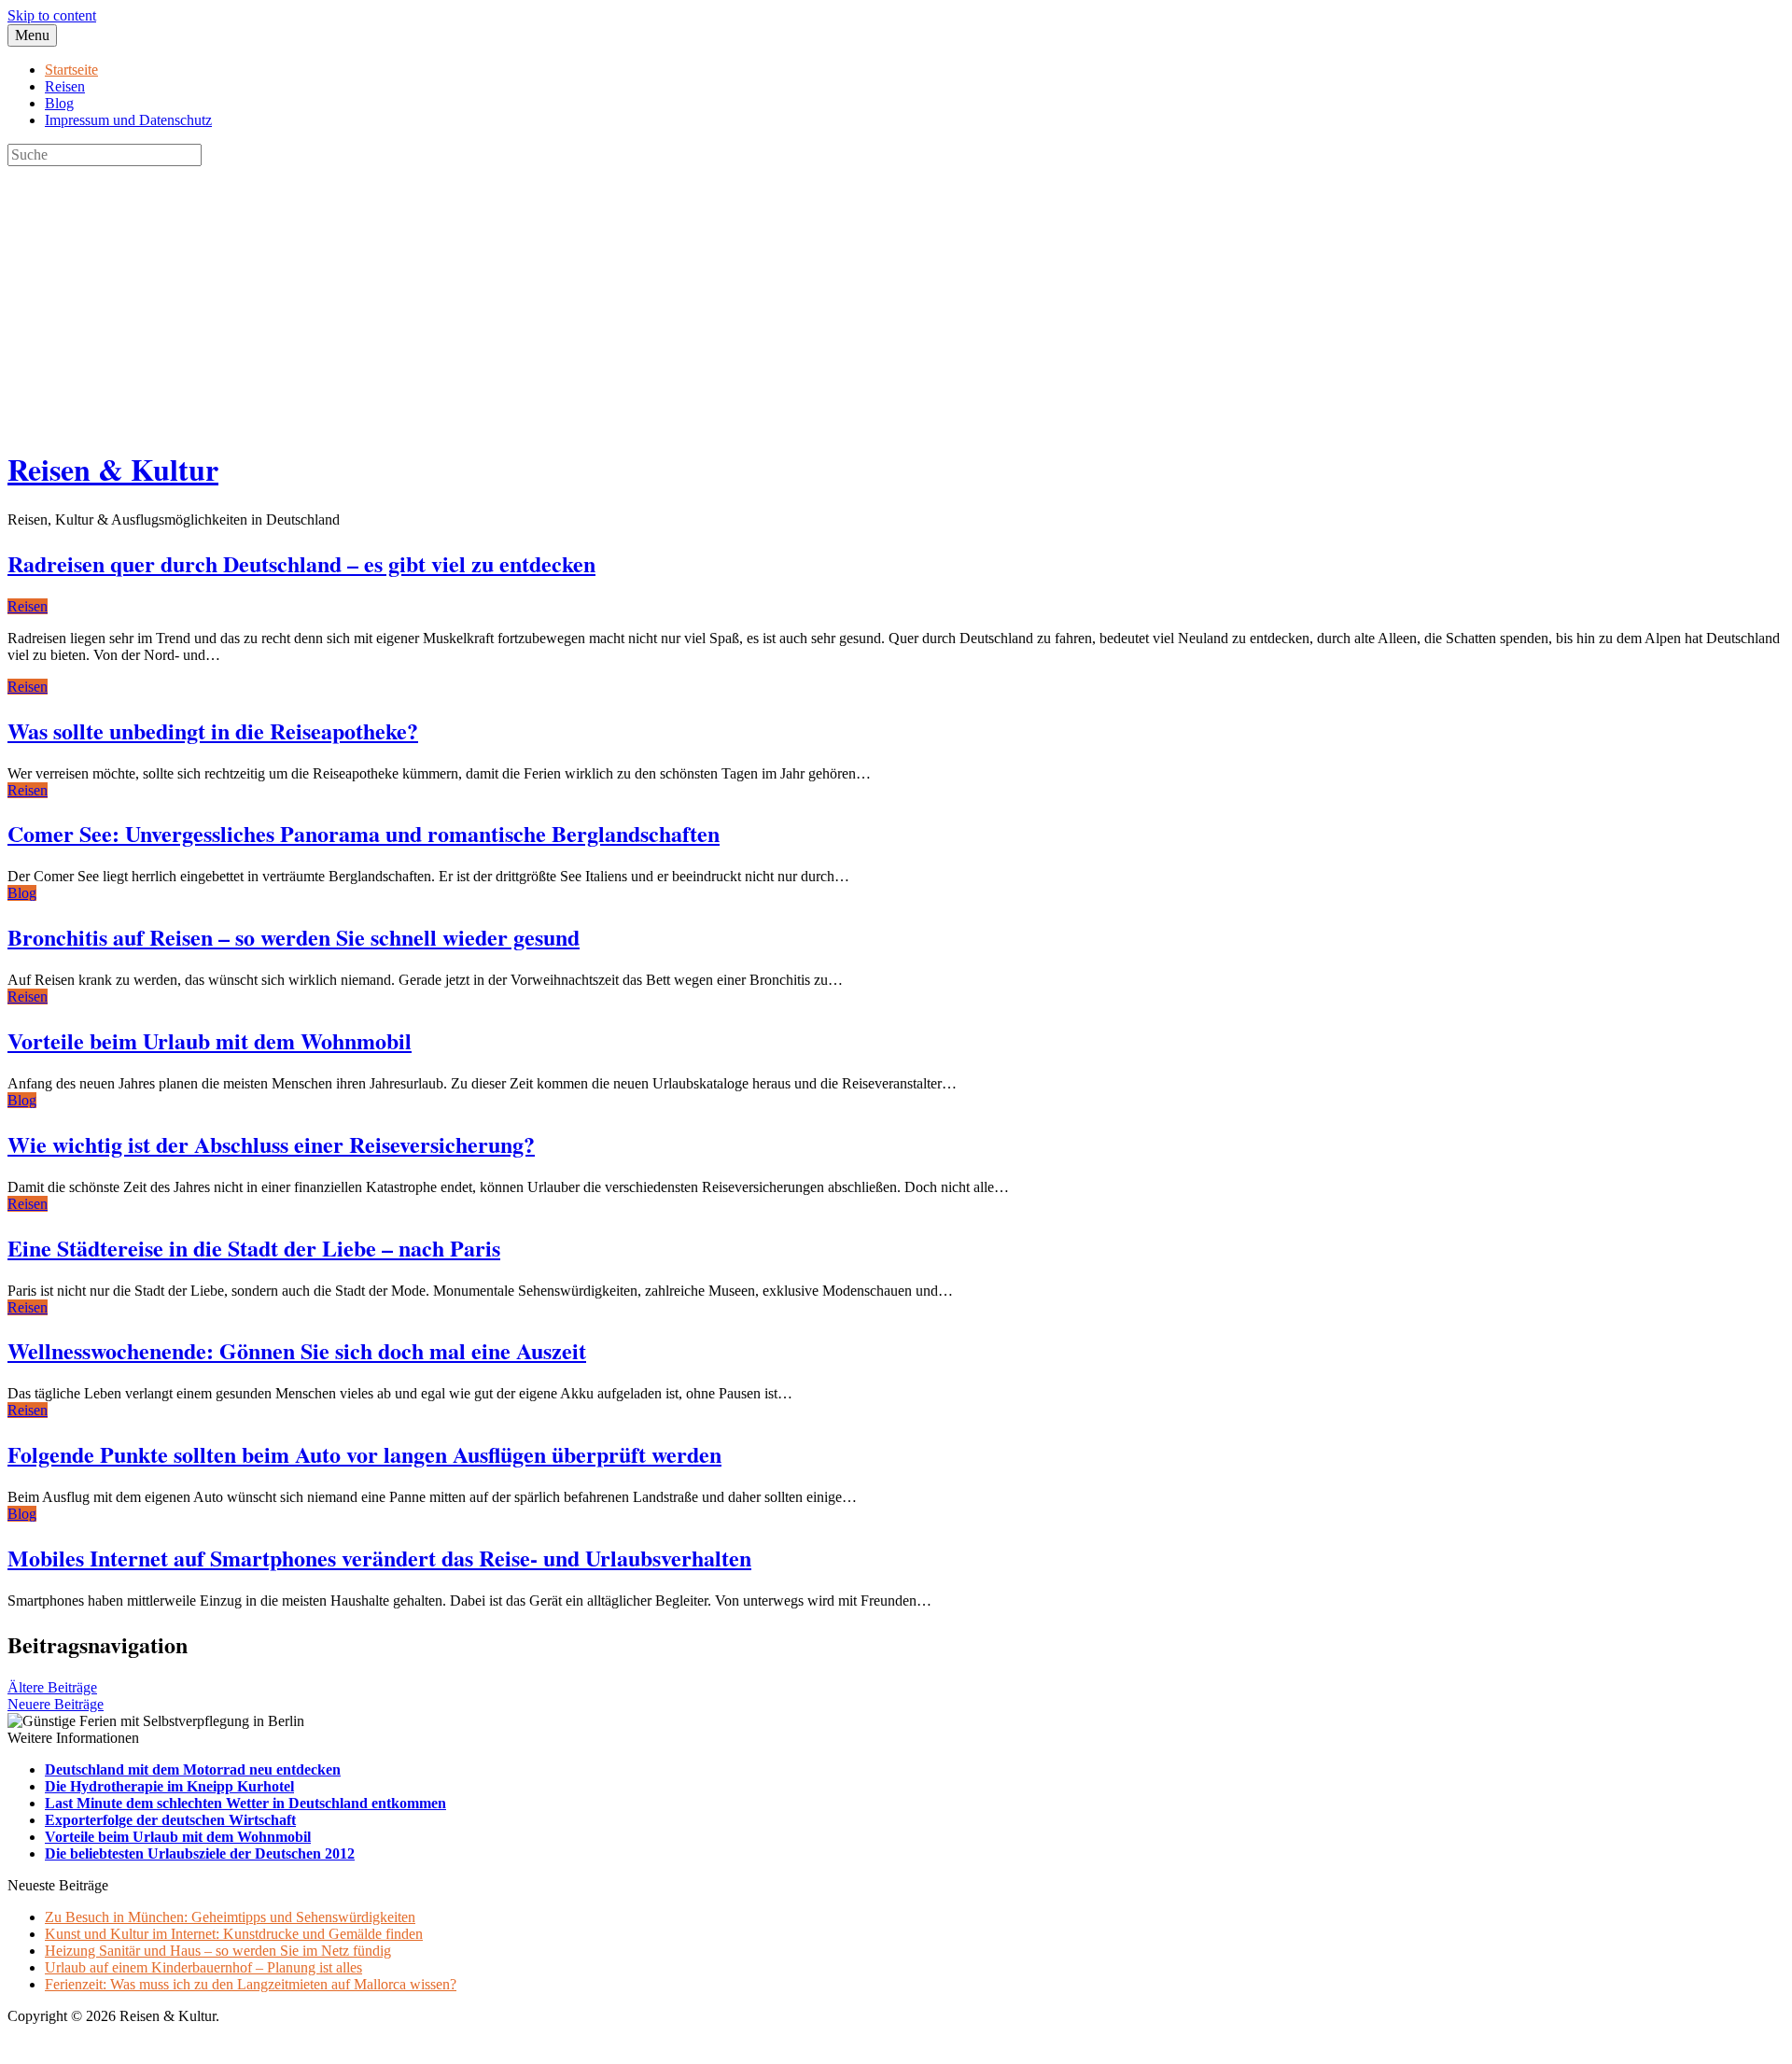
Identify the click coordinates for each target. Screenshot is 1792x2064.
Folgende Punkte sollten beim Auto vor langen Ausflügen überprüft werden (364, 1454)
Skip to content (52, 15)
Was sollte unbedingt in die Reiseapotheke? (213, 730)
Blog (59, 103)
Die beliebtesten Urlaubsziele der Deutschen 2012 (200, 1853)
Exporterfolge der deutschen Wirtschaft (170, 1820)
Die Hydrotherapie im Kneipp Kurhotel (169, 1786)
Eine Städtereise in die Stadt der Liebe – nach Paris (254, 1248)
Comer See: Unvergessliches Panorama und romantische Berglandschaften (364, 833)
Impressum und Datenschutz (128, 120)
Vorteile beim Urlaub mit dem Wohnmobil (210, 1040)
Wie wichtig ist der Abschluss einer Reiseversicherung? (271, 1144)
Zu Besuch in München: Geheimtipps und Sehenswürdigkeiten (230, 1917)
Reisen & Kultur (113, 469)
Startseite (71, 70)
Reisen (65, 86)
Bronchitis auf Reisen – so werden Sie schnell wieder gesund (294, 937)
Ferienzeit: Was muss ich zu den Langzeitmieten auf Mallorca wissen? (251, 1984)
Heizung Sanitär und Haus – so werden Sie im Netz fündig (218, 1951)
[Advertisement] (567, 297)
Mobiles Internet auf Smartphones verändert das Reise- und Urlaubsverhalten (379, 1558)
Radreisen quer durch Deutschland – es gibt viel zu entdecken (301, 563)
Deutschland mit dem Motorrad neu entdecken (193, 1769)
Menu (32, 35)
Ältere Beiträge (52, 1687)
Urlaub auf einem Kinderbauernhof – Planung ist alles (203, 1967)
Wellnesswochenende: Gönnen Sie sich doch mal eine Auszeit (297, 1350)
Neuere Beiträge (56, 1704)
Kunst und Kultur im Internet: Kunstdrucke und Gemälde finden (234, 1934)
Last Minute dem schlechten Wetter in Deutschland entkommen (245, 1803)
